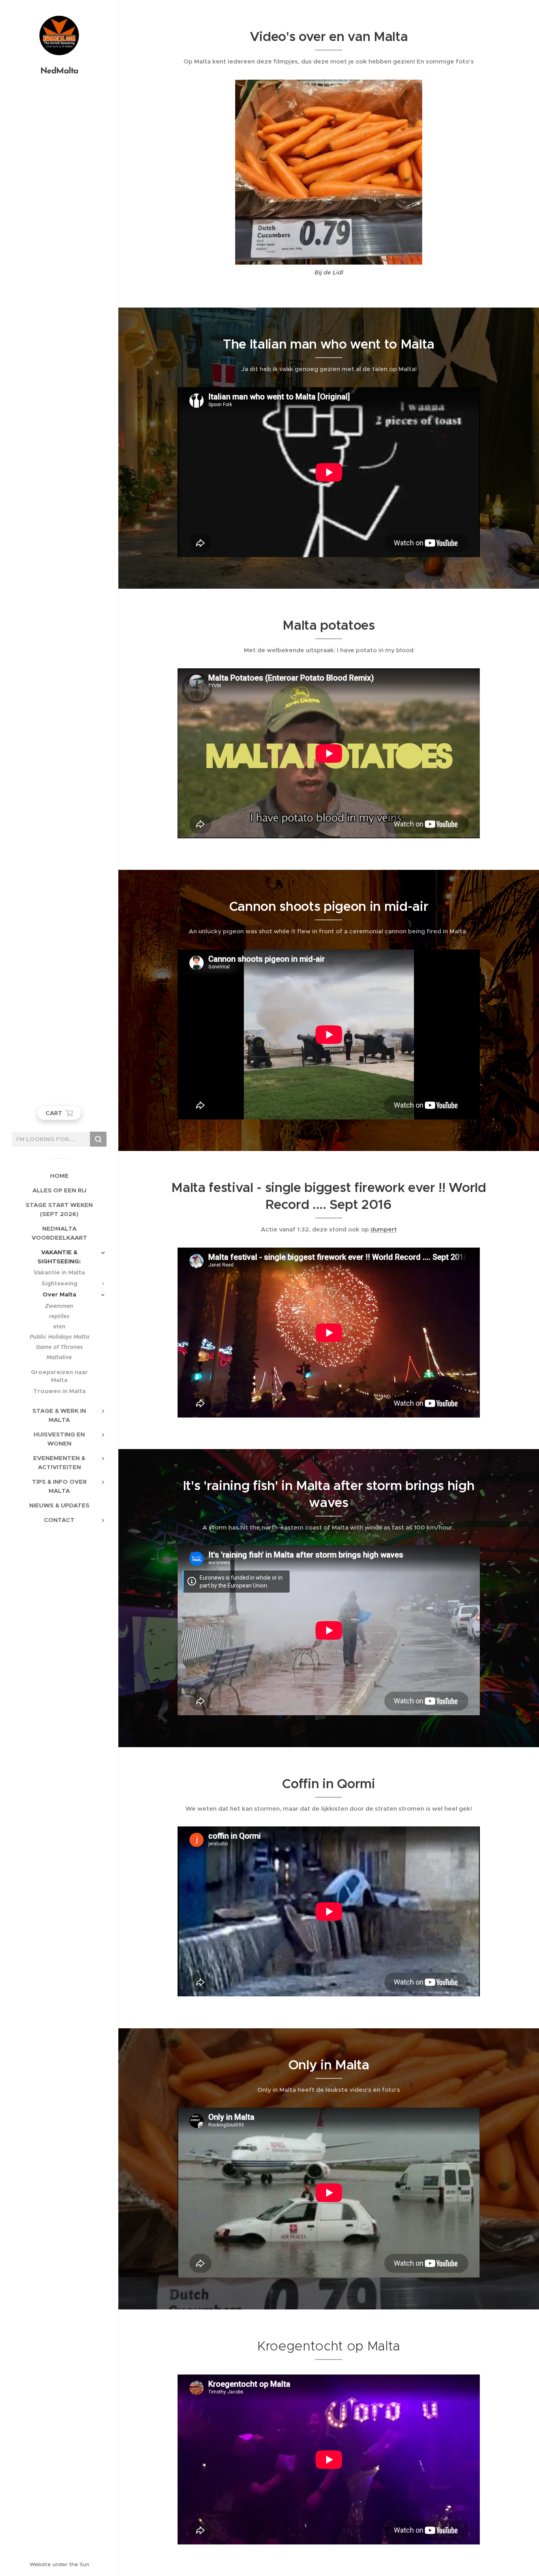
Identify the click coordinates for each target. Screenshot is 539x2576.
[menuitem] (59, 1176)
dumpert (384, 1229)
